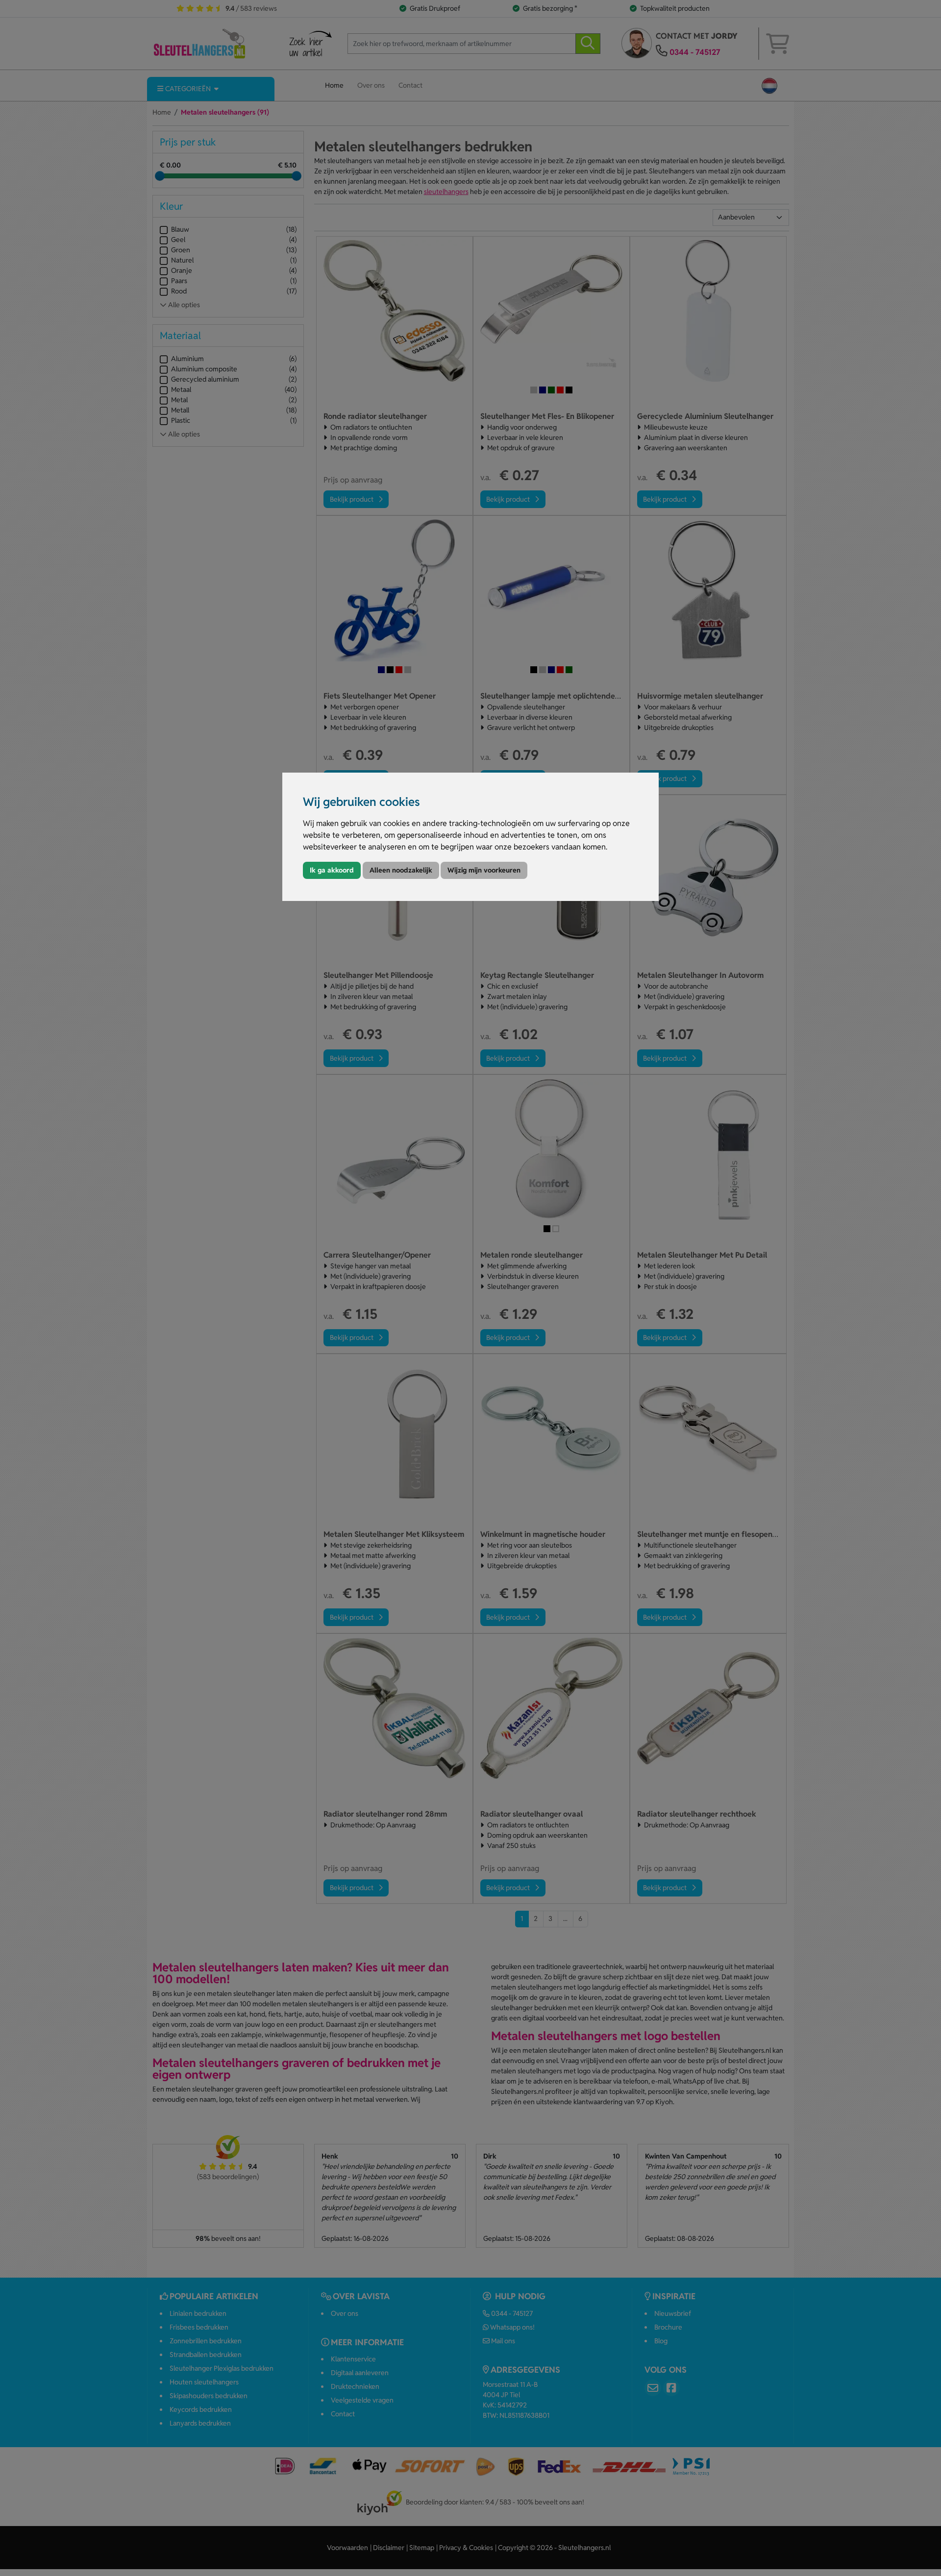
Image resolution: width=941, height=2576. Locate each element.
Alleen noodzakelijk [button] (401, 870)
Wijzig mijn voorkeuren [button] (484, 870)
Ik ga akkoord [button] (332, 870)
